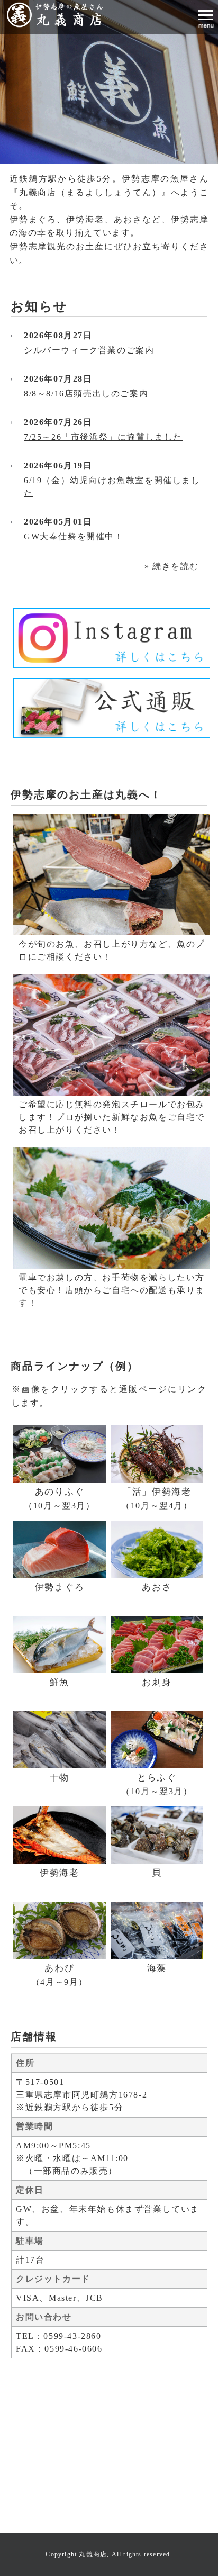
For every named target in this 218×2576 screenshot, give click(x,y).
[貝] (157, 1835)
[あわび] (60, 1930)
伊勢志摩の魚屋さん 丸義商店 (58, 15)
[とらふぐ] (157, 1740)
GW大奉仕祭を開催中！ (74, 536)
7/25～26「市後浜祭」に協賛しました (103, 437)
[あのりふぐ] (60, 1454)
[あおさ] (157, 1549)
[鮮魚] (60, 1644)
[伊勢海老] (60, 1835)
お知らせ (39, 306)
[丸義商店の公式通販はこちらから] (112, 708)
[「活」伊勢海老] (157, 1454)
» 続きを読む (172, 566)
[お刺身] (157, 1644)
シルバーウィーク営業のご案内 (89, 350)
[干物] (60, 1740)
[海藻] (157, 1930)
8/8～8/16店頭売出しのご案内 (86, 394)
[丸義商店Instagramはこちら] (112, 638)
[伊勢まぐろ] (60, 1549)
